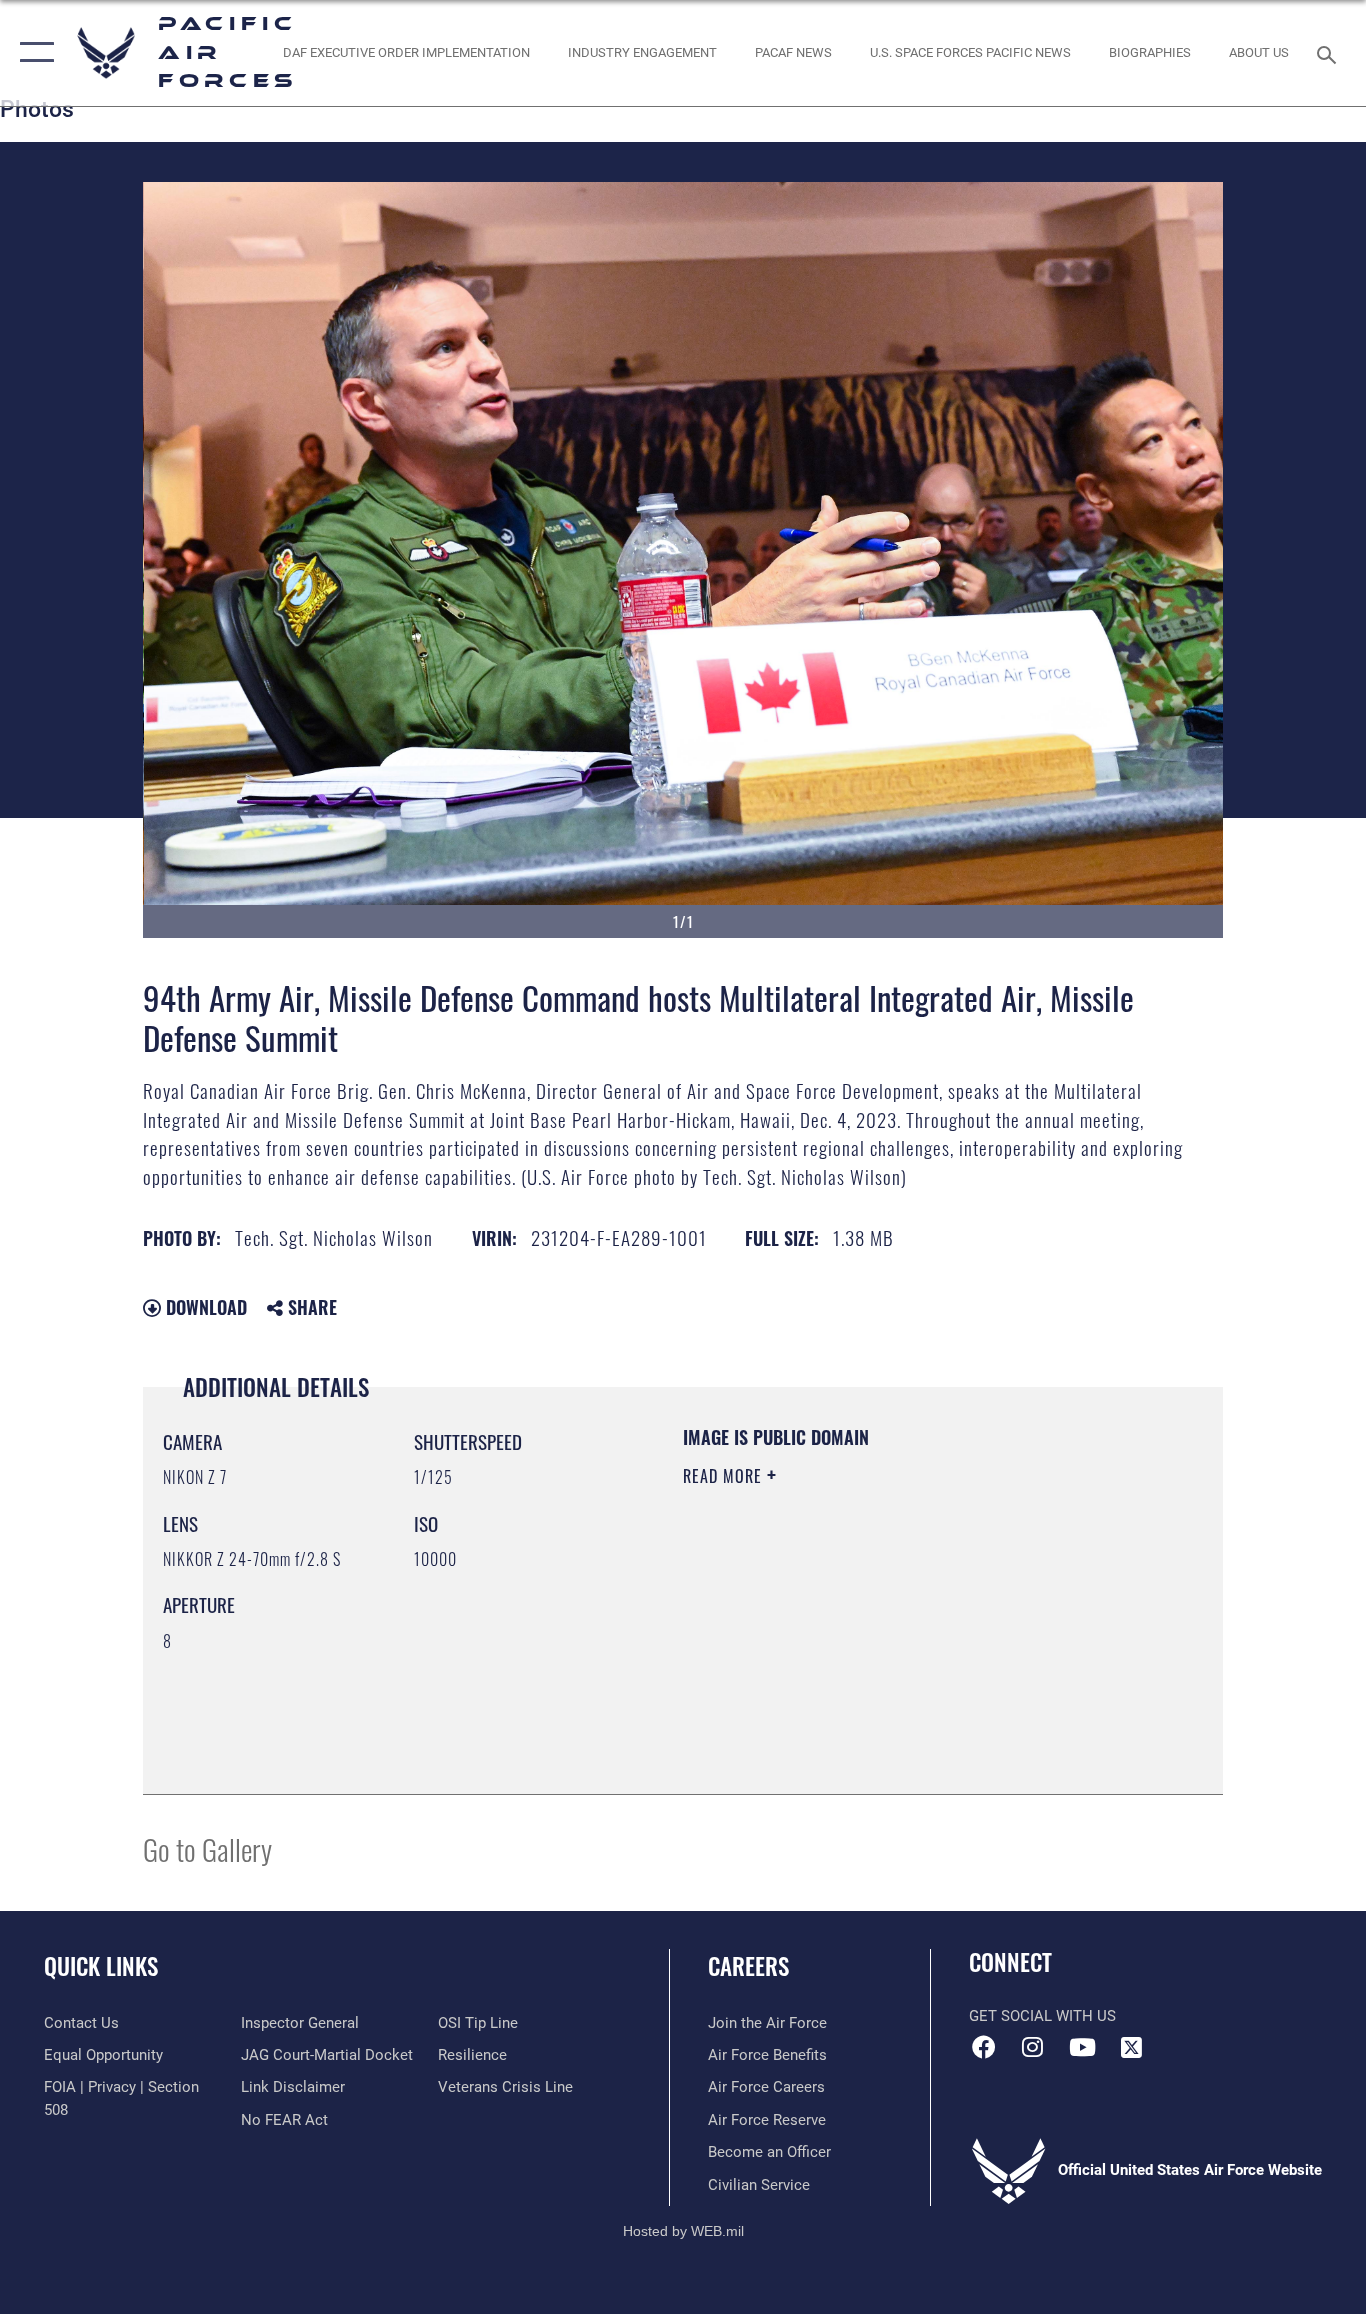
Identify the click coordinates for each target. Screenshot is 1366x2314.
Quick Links (101, 1966)
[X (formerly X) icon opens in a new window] (1131, 2047)
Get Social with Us (1042, 2016)
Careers (748, 1966)
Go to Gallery (207, 1848)
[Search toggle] (1330, 53)
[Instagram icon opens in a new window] (1033, 2047)
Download (204, 1307)
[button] (32, 53)
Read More (725, 1476)
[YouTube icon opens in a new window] (1082, 2047)
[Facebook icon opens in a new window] (984, 2047)
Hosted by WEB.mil (683, 2231)
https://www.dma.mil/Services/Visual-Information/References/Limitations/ (917, 1631)
